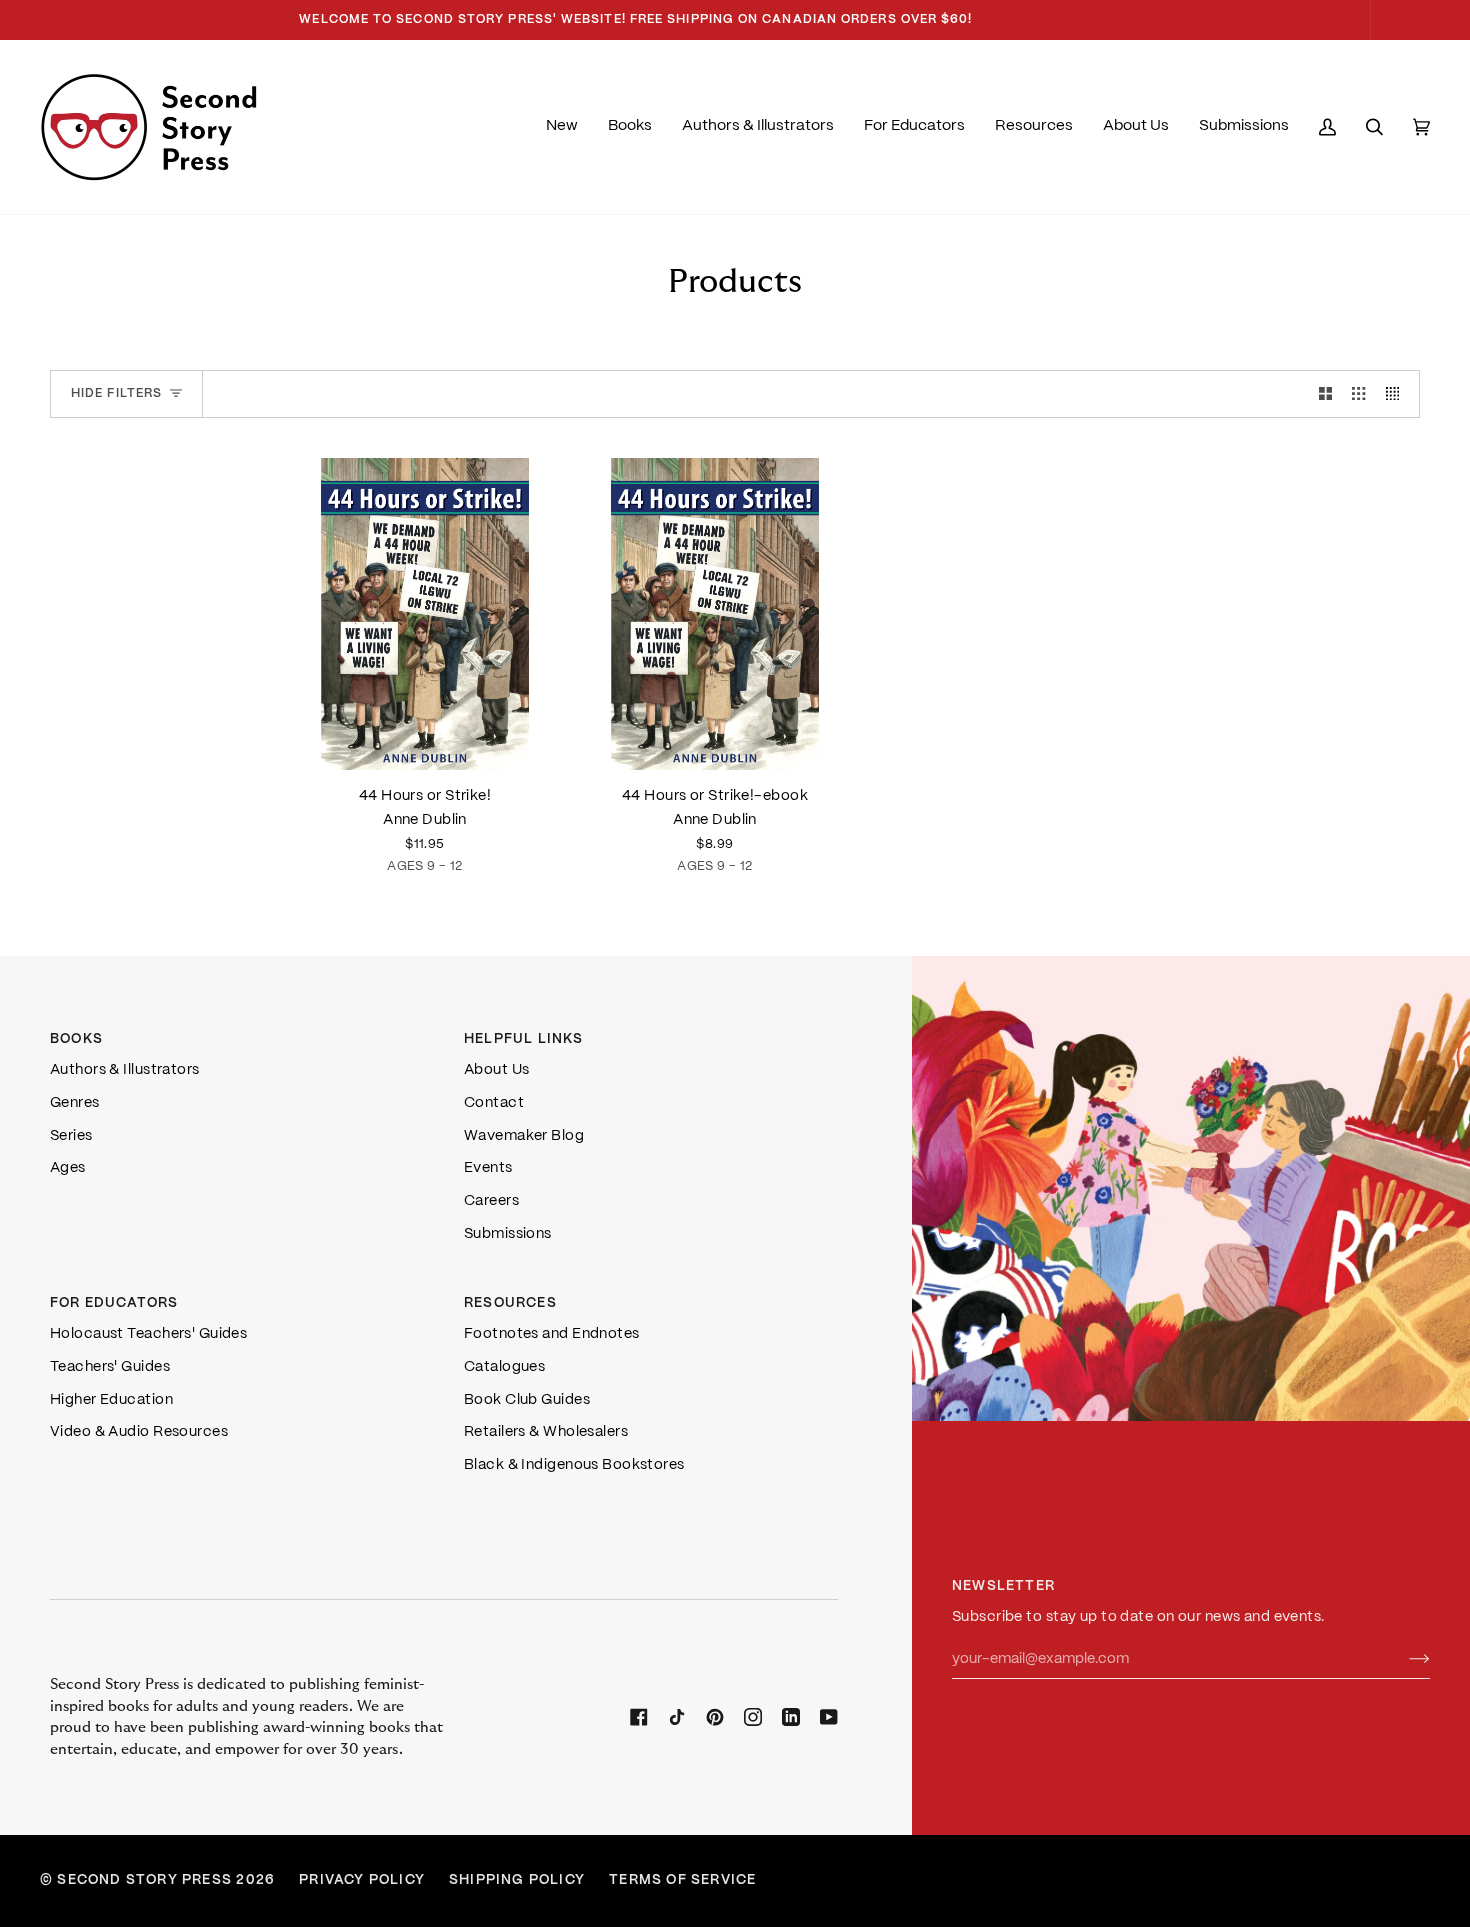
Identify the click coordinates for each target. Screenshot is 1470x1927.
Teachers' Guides (110, 1367)
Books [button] (76, 1039)
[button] (630, 127)
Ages (68, 1168)
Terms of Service (682, 1880)
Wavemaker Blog (524, 1136)
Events (488, 1168)
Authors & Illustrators (125, 1070)
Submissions (508, 1234)
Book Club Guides (527, 1400)
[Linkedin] (791, 1717)
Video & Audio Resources (139, 1432)
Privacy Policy (362, 1880)
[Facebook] (639, 1717)
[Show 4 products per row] (1397, 394)
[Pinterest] (715, 1717)
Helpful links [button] (524, 1039)
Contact (494, 1103)
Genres (75, 1103)
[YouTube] (829, 1717)
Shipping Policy (517, 1880)
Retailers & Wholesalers (546, 1432)
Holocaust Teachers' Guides (148, 1334)
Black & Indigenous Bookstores (574, 1465)
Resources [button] (510, 1303)
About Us (497, 1070)
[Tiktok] (677, 1717)
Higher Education (111, 1400)
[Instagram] (753, 1717)
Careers (491, 1201)
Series (71, 1136)
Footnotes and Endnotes (552, 1334)
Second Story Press (144, 1880)
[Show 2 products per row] (1325, 394)
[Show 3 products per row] (1358, 394)
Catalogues (504, 1367)
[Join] (1403, 1659)
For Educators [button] (114, 1303)
